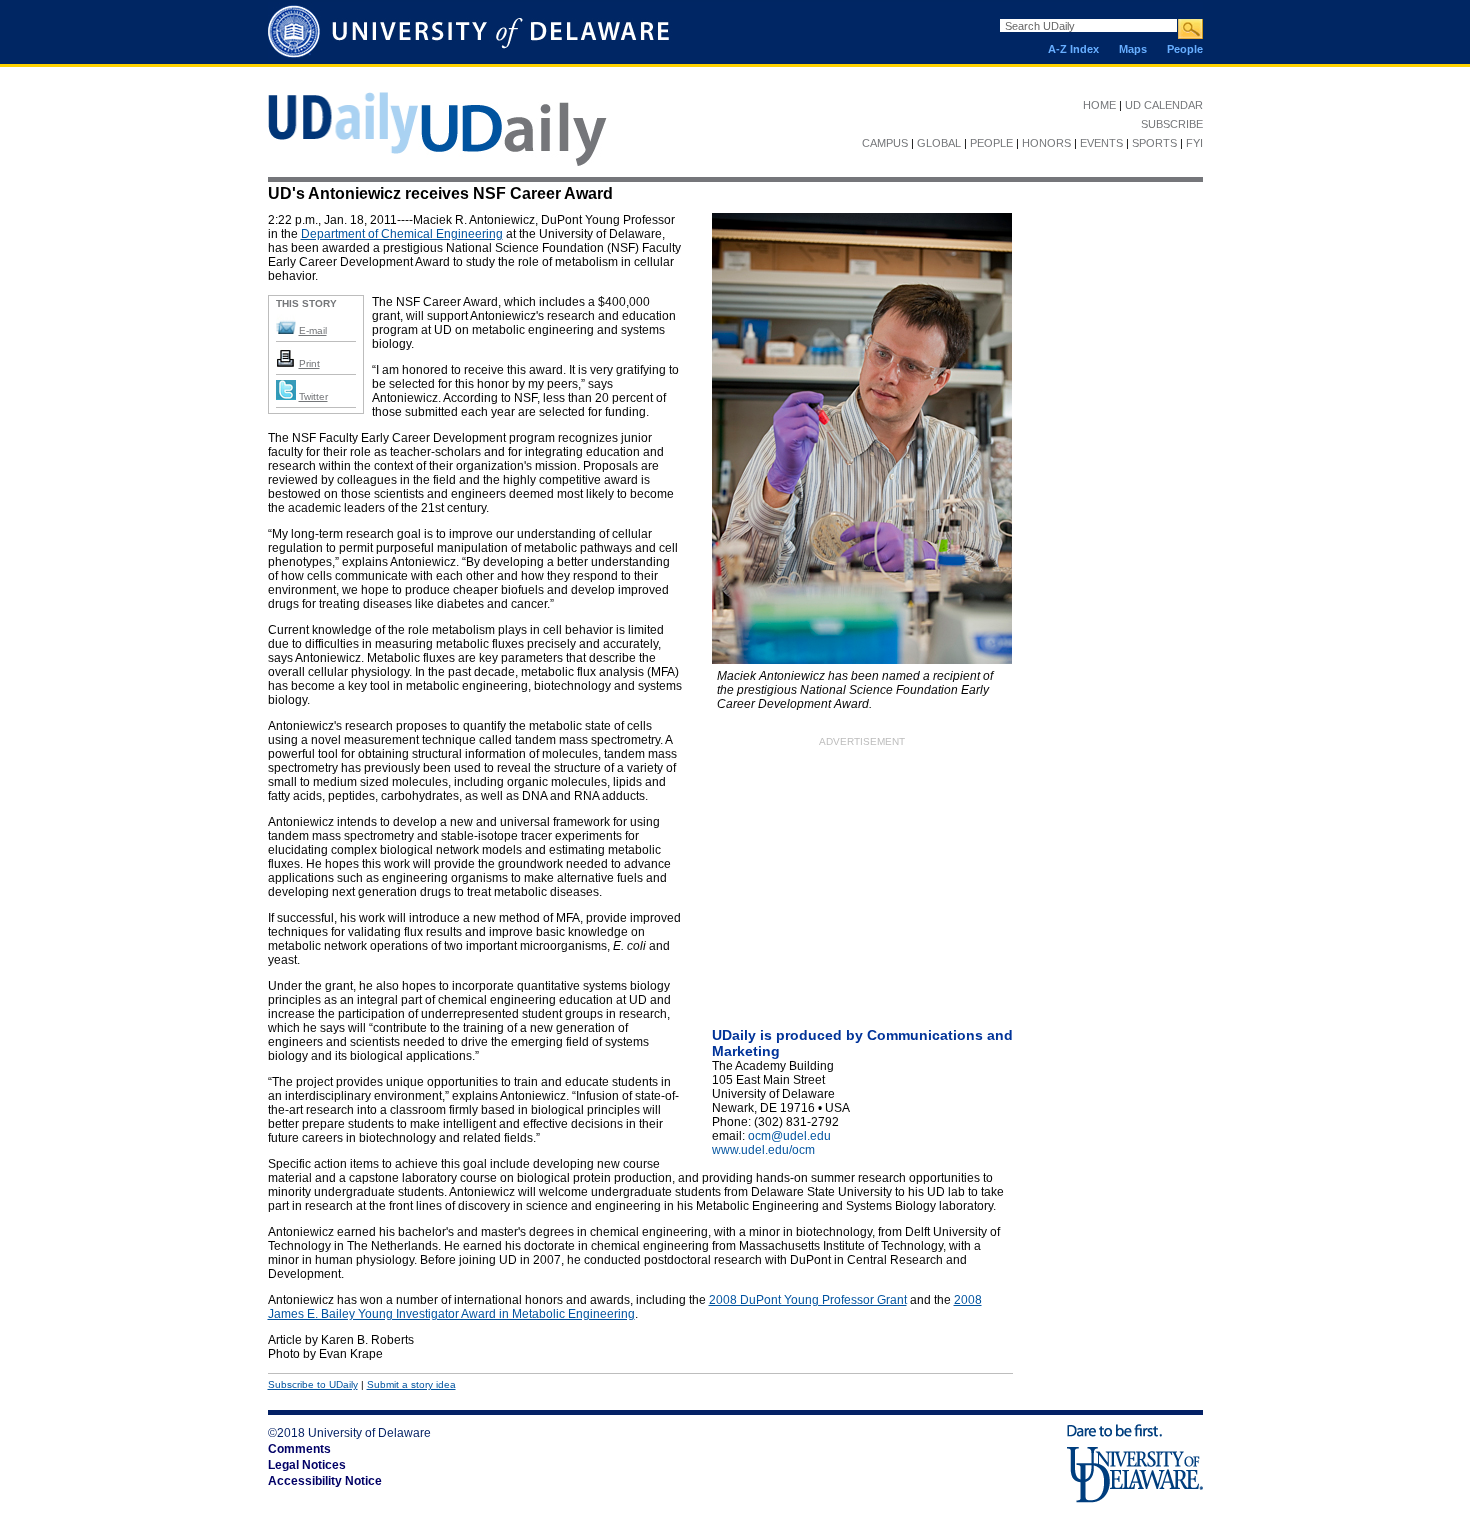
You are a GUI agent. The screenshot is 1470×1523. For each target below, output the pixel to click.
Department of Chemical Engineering (402, 234)
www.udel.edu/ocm (763, 1150)
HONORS (1046, 143)
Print (309, 363)
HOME (1099, 105)
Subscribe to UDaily (313, 1384)
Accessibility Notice (325, 1481)
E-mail (313, 330)
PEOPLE (991, 143)
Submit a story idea (411, 1384)
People (1185, 49)
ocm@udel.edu (789, 1136)
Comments (299, 1449)
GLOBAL (939, 143)
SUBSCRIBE (1172, 124)
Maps (1133, 49)
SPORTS (1154, 143)
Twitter (313, 396)
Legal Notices (307, 1465)
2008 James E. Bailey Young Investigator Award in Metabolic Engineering (625, 1307)
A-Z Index (1073, 49)
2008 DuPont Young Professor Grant (808, 1300)
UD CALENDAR (1164, 105)
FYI (1194, 143)
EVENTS (1101, 143)
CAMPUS (885, 143)
